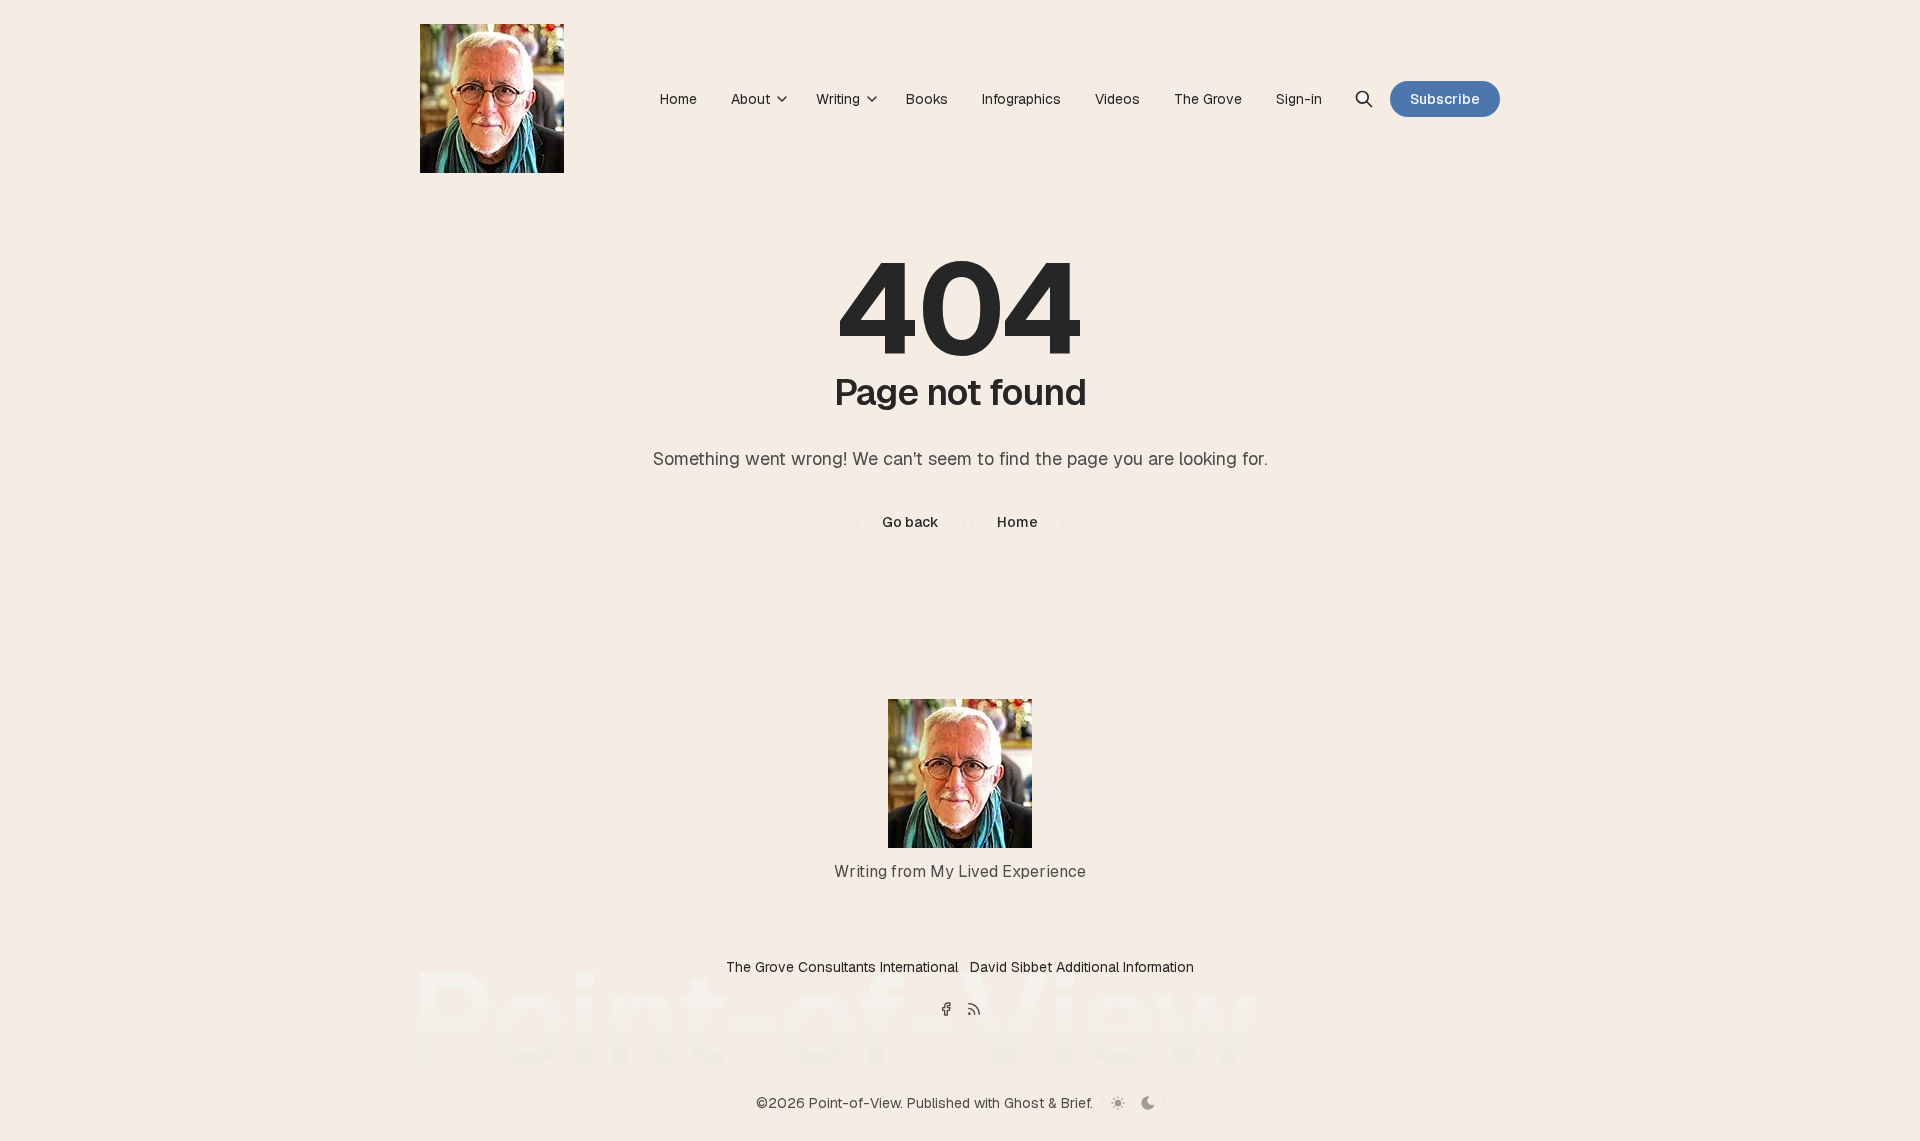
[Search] (1364, 99)
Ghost (1024, 1103)
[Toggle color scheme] (1133, 1103)
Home (1017, 522)
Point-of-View (854, 1103)
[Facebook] (946, 1009)
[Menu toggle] (782, 99)
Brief (1075, 1103)
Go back (910, 522)
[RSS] (974, 1009)
